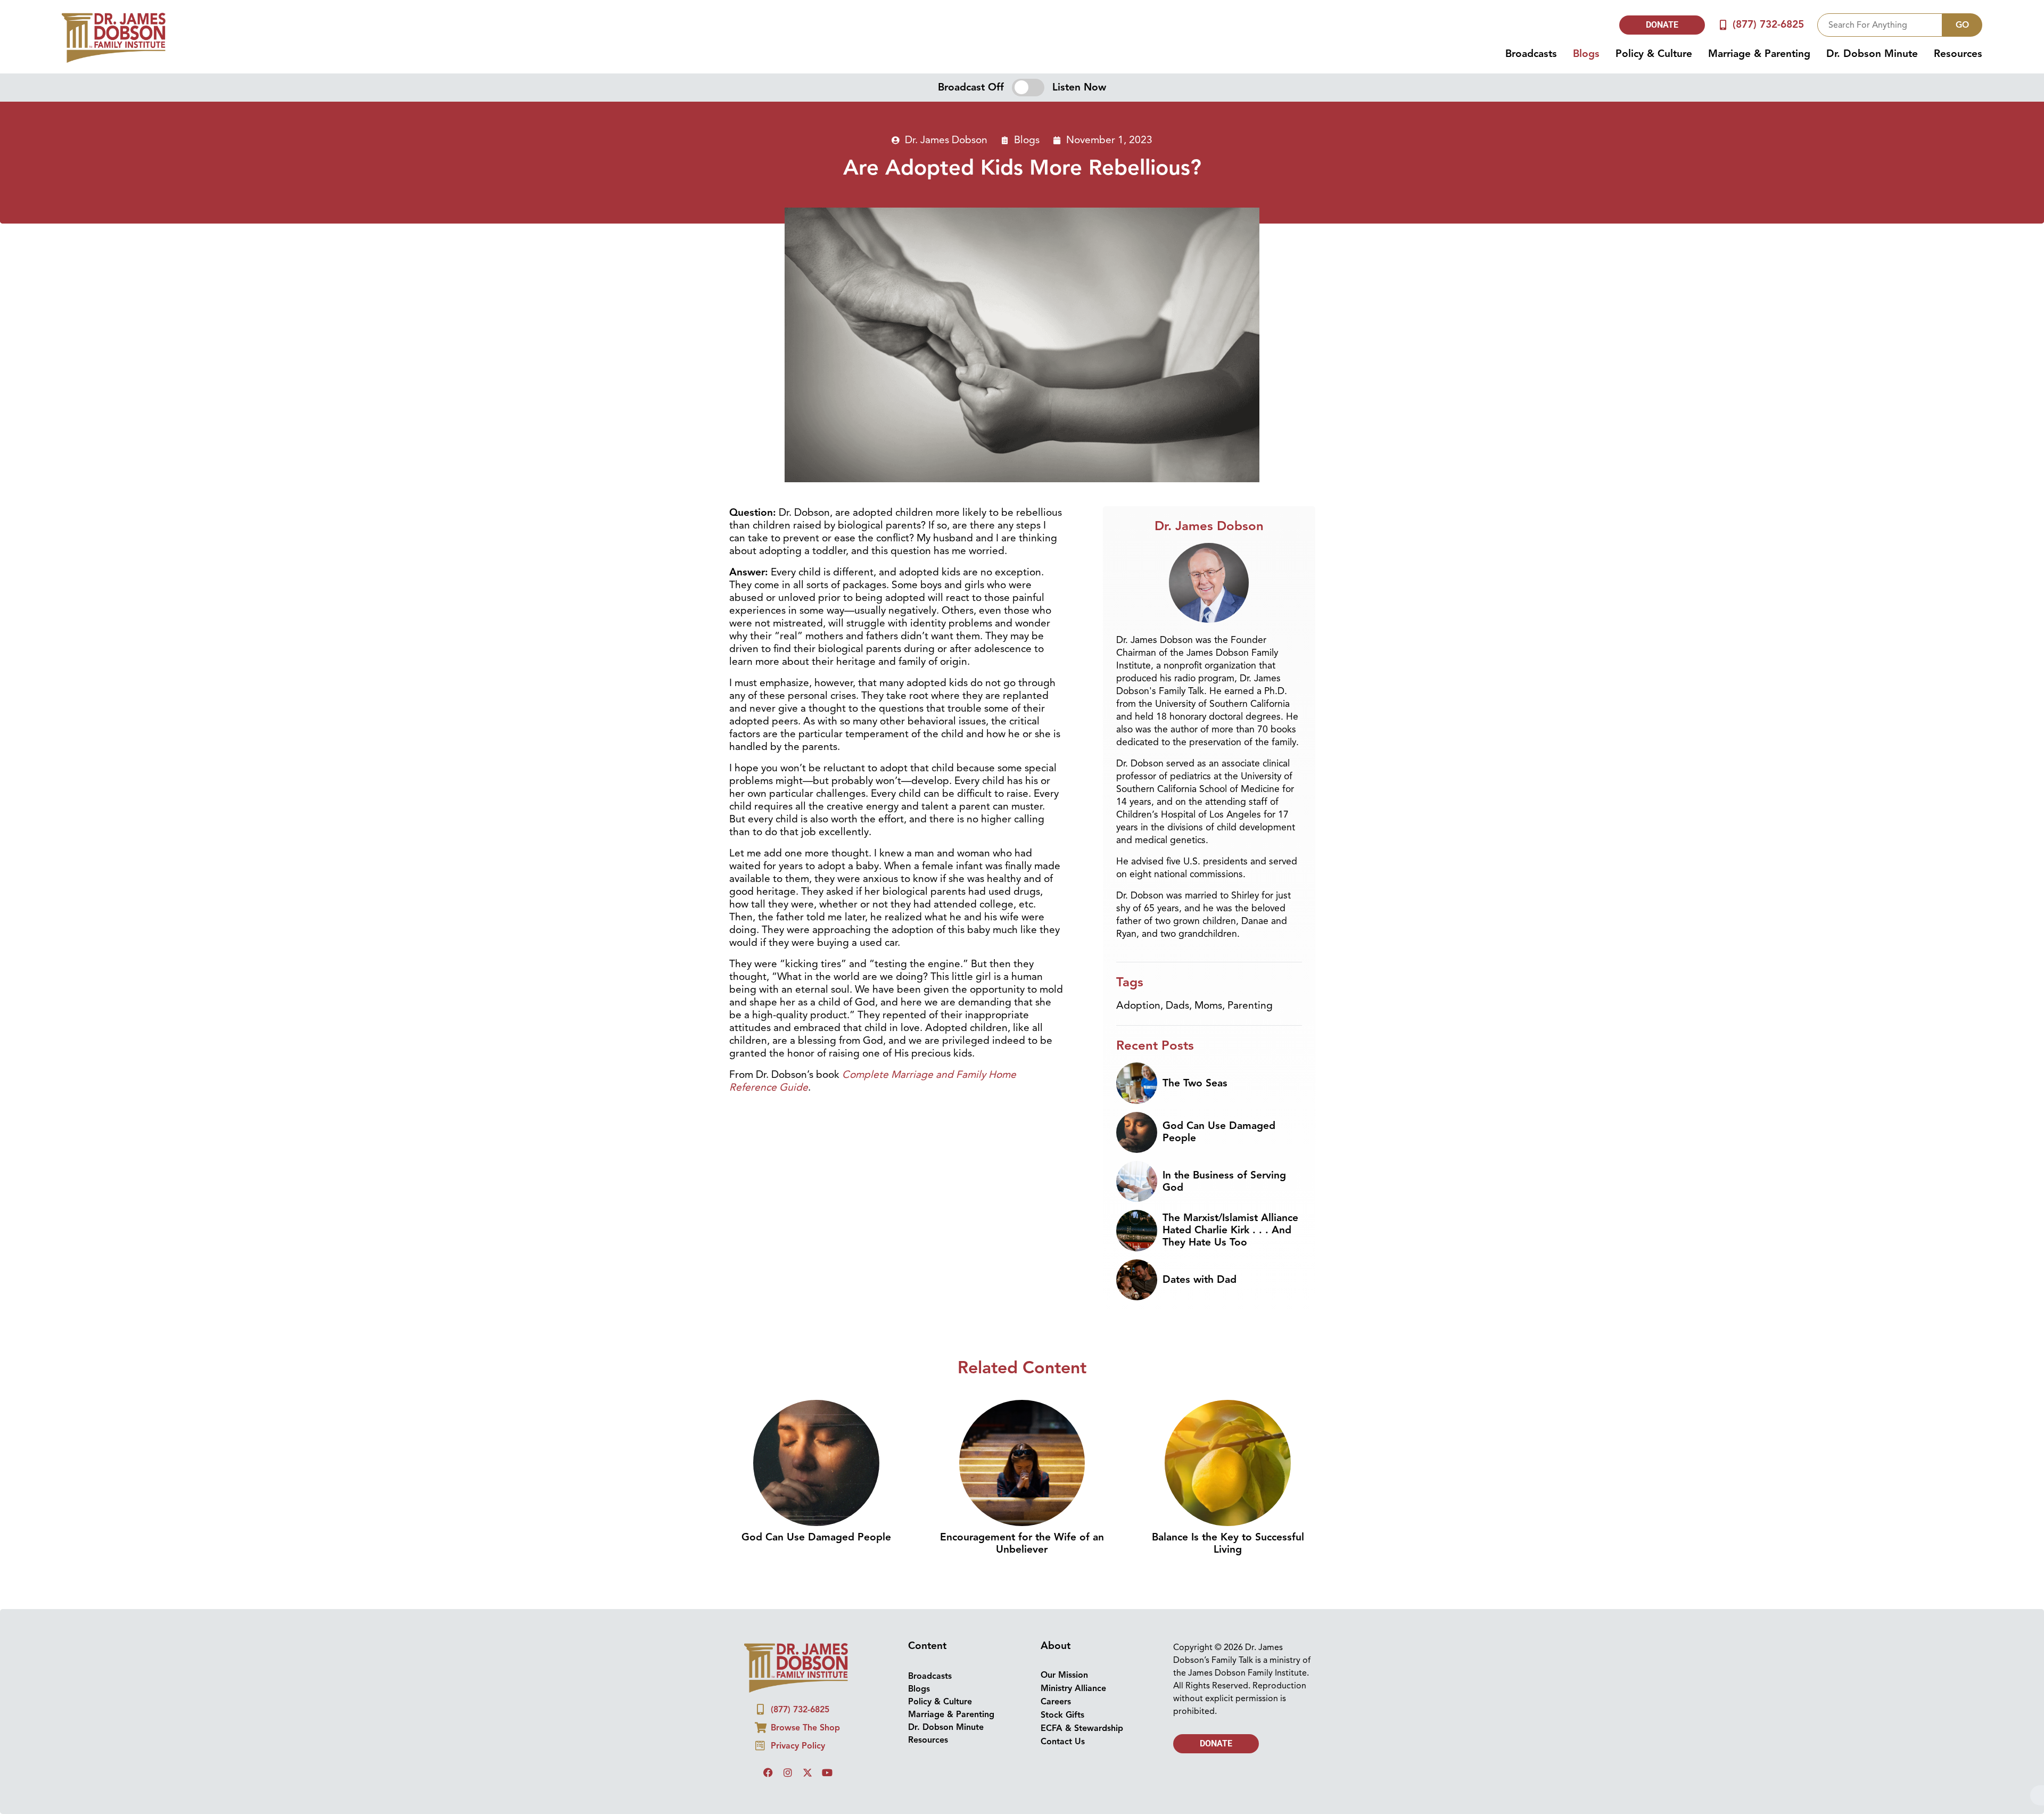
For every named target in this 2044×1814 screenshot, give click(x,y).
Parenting (1250, 1005)
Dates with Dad (1200, 1280)
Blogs (1586, 54)
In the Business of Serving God (1224, 1181)
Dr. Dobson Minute (1872, 54)
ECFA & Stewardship (1082, 1728)
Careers (1056, 1702)
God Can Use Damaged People (1219, 1132)
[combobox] (1880, 25)
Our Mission (1064, 1675)
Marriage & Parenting (1759, 54)
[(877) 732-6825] (1723, 25)
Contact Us (1063, 1742)
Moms (1208, 1005)
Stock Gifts (1062, 1715)
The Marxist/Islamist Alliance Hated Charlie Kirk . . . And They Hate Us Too (1230, 1230)
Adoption (1138, 1005)
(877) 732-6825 (1768, 24)
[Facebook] (768, 1772)
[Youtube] (827, 1772)
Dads (1177, 1005)
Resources (1958, 54)
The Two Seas (1195, 1083)
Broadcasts (1531, 54)
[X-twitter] (807, 1772)
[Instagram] (788, 1772)
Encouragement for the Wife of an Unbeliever (1022, 1543)
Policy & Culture (1654, 54)
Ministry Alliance (1073, 1688)
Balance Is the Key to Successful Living (1228, 1543)
